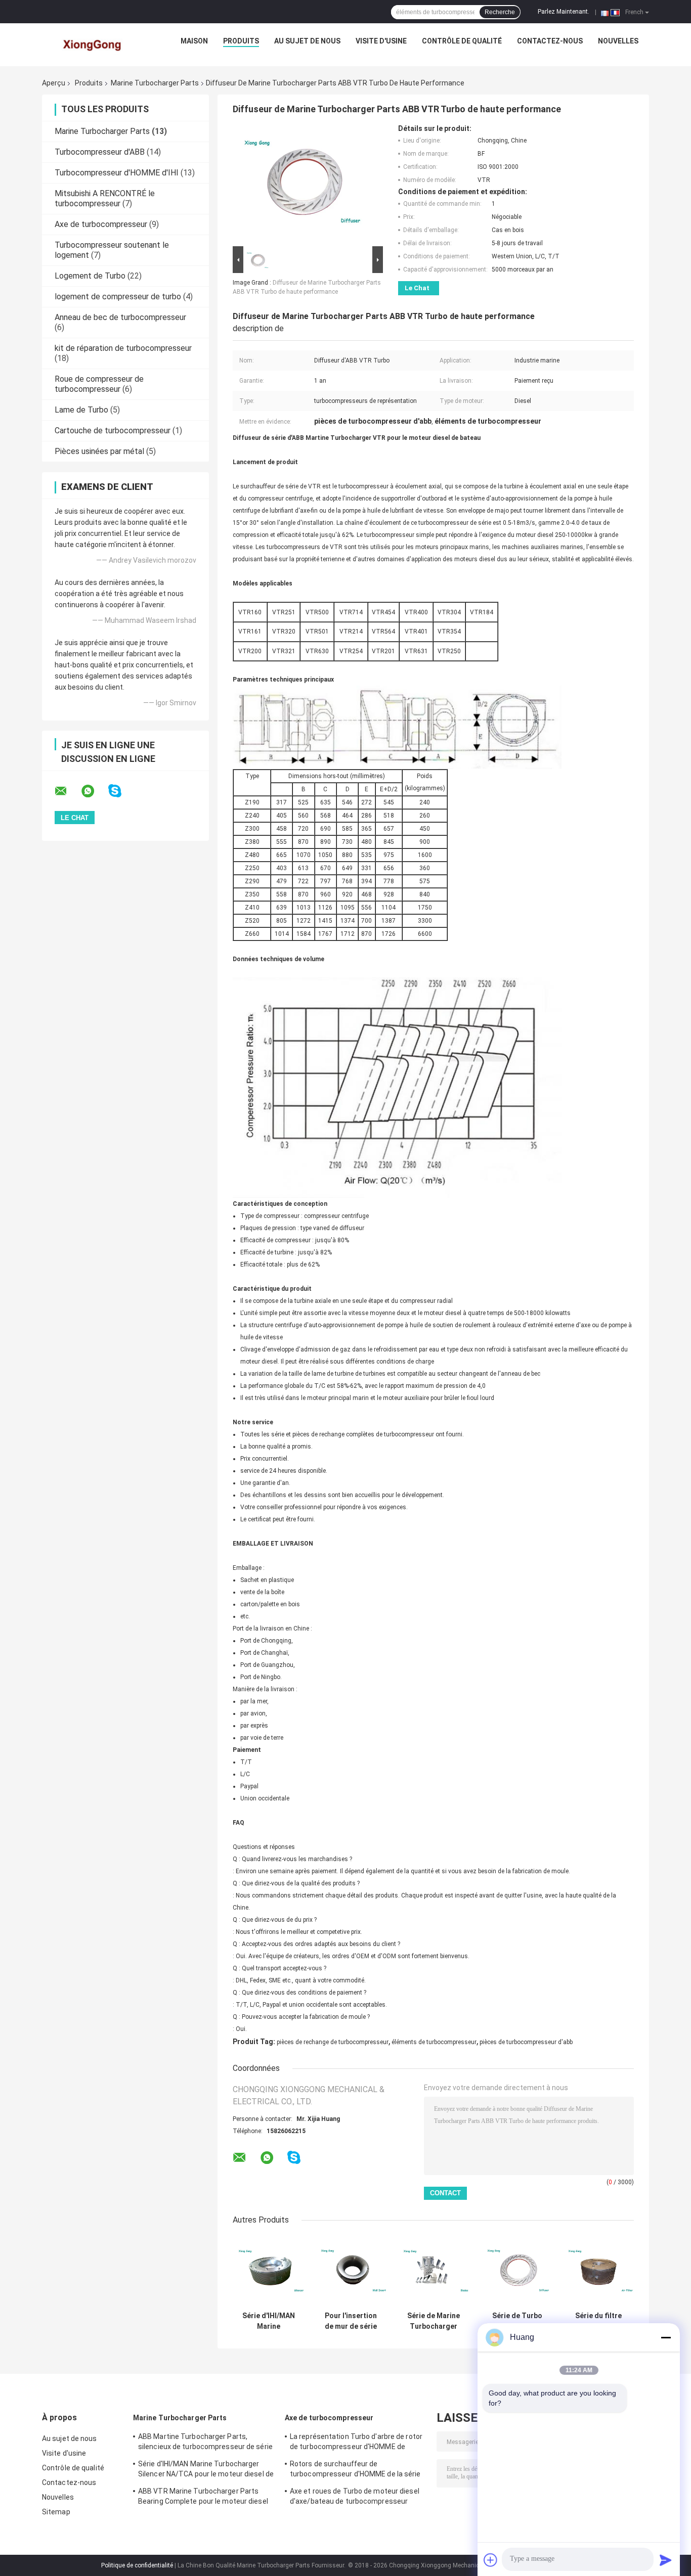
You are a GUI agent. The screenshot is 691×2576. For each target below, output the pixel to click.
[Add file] (491, 2560)
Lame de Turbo (81, 410)
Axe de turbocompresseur (101, 224)
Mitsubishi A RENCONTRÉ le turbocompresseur (105, 198)
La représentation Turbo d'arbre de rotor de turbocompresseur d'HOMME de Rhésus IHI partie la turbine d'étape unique (356, 2443)
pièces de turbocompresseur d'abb (526, 2042)
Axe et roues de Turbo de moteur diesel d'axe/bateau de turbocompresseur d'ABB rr (355, 2498)
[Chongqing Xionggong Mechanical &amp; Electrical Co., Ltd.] (93, 43)
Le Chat (417, 288)
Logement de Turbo (90, 276)
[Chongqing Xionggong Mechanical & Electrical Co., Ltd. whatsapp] (94, 791)
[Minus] (666, 2337)
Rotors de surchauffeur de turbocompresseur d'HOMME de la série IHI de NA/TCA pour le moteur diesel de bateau (355, 2470)
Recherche (500, 12)
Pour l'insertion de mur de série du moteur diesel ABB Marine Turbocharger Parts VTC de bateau (351, 2321)
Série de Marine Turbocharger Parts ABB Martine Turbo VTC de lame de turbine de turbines (434, 2321)
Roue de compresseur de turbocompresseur (99, 384)
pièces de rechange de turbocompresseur (333, 2042)
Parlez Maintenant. (564, 12)
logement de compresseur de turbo (118, 297)
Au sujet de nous (307, 41)
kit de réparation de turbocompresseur (123, 348)
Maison (194, 41)
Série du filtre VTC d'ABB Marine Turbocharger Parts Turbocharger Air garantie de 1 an (598, 2321)
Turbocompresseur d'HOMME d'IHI (117, 173)
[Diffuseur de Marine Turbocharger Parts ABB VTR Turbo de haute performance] (304, 184)
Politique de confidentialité (137, 2565)
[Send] (666, 2560)
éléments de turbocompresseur (434, 2042)
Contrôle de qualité (462, 41)
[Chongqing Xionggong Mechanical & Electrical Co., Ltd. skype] (121, 791)
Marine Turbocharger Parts (155, 83)
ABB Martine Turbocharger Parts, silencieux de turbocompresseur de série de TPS (205, 2443)
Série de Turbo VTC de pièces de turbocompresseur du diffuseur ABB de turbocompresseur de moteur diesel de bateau (517, 2321)
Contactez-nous (550, 41)
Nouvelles (618, 41)
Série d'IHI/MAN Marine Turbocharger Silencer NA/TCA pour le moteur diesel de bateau (268, 2321)
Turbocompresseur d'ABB (100, 152)
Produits (241, 41)
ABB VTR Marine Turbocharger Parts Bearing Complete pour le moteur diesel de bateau (203, 2498)
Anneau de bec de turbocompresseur (120, 317)
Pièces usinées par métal (99, 451)
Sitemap (56, 2512)
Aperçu (54, 83)
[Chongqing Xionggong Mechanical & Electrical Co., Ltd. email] (67, 791)
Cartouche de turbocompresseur (113, 431)
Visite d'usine (381, 41)
